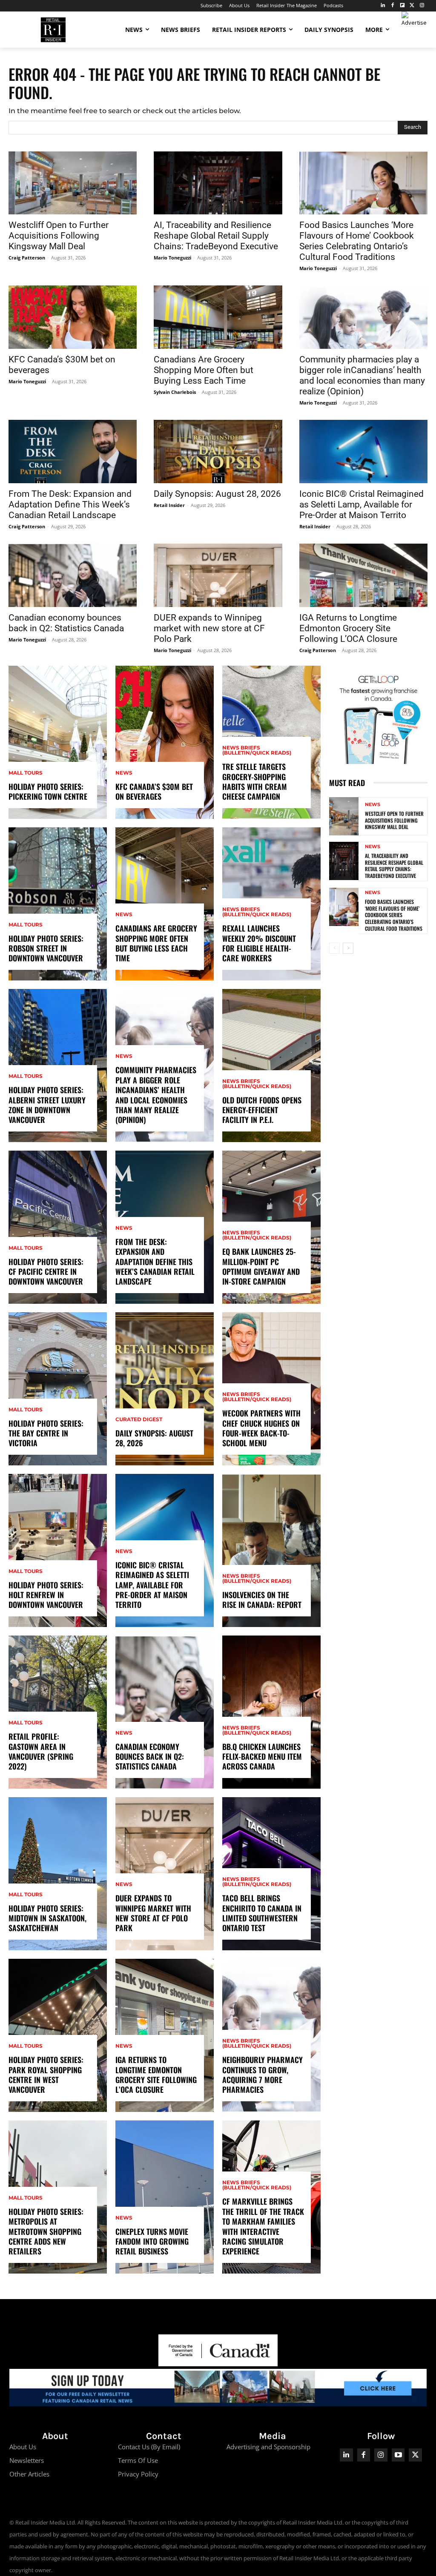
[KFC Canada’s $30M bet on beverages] (73, 317)
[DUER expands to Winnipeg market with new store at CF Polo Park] (218, 575)
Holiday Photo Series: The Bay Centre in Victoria (46, 1433)
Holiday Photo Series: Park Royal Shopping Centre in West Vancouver (46, 2074)
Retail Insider (169, 505)
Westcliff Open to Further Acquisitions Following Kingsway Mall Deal (59, 236)
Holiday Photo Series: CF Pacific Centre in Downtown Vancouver (46, 1272)
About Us (23, 2447)
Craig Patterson (27, 258)
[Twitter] (412, 6)
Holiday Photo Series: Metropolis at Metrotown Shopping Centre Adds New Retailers (46, 2231)
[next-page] (348, 948)
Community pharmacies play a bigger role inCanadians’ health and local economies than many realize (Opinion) (362, 375)
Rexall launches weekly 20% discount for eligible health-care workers (259, 943)
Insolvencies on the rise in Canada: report (262, 1600)
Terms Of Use (138, 2460)
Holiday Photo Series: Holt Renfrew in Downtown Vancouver (46, 1595)
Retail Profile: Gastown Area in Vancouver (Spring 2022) (41, 1751)
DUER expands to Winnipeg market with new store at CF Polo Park (209, 628)
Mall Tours (26, 773)
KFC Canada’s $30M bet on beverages (154, 791)
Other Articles (29, 2474)
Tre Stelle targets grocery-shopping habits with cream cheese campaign (255, 781)
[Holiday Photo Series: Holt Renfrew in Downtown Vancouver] (58, 1550)
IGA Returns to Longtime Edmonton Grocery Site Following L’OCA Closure (348, 628)
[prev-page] (334, 948)
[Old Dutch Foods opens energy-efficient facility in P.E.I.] (271, 1066)
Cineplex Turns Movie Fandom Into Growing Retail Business (152, 2241)
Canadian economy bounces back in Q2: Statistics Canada (66, 623)
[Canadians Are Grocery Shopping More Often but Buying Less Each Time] (218, 317)
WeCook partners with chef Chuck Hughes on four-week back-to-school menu (261, 1428)
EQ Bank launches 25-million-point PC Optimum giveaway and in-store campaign (261, 1266)
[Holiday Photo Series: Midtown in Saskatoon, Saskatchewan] (58, 1874)
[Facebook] (393, 6)
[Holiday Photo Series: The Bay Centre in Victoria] (58, 1389)
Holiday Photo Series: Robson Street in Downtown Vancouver (46, 948)
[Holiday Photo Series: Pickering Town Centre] (58, 742)
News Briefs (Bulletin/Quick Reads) (257, 750)
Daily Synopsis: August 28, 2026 (217, 494)
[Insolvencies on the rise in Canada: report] (271, 1550)
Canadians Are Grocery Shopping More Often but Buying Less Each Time (204, 370)
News (124, 773)
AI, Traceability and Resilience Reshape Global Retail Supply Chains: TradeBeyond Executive (216, 236)
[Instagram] (422, 6)
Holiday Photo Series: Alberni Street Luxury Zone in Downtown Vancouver (47, 1105)
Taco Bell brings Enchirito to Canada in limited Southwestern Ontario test (262, 1913)
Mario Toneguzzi (172, 258)
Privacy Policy (138, 2474)
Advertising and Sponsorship (268, 2447)
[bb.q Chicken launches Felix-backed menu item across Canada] (271, 1712)
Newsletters (27, 2460)
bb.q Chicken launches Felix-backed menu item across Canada (262, 1757)
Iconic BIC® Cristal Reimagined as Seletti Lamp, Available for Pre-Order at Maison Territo (361, 504)
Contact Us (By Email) (149, 2447)
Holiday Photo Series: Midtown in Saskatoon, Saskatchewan (47, 1918)
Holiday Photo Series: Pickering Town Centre (48, 791)
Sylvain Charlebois (175, 392)
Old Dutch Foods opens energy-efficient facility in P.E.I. (262, 1110)
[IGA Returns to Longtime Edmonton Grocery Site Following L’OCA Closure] (363, 575)
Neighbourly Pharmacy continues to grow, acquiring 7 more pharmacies (262, 2074)
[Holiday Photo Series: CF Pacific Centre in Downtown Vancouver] (58, 1227)
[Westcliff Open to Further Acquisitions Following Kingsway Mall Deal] (73, 183)
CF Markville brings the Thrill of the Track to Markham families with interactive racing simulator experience (263, 2226)
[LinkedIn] (383, 6)
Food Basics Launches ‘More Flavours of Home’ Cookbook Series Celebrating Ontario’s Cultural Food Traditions (357, 241)
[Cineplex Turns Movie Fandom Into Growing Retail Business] (165, 2197)
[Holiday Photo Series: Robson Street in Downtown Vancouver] (58, 904)
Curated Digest (139, 1419)
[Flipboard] (403, 6)
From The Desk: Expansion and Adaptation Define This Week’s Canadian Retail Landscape (70, 504)
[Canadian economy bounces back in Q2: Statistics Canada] (73, 575)
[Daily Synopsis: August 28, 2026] (218, 452)
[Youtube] (398, 2455)
